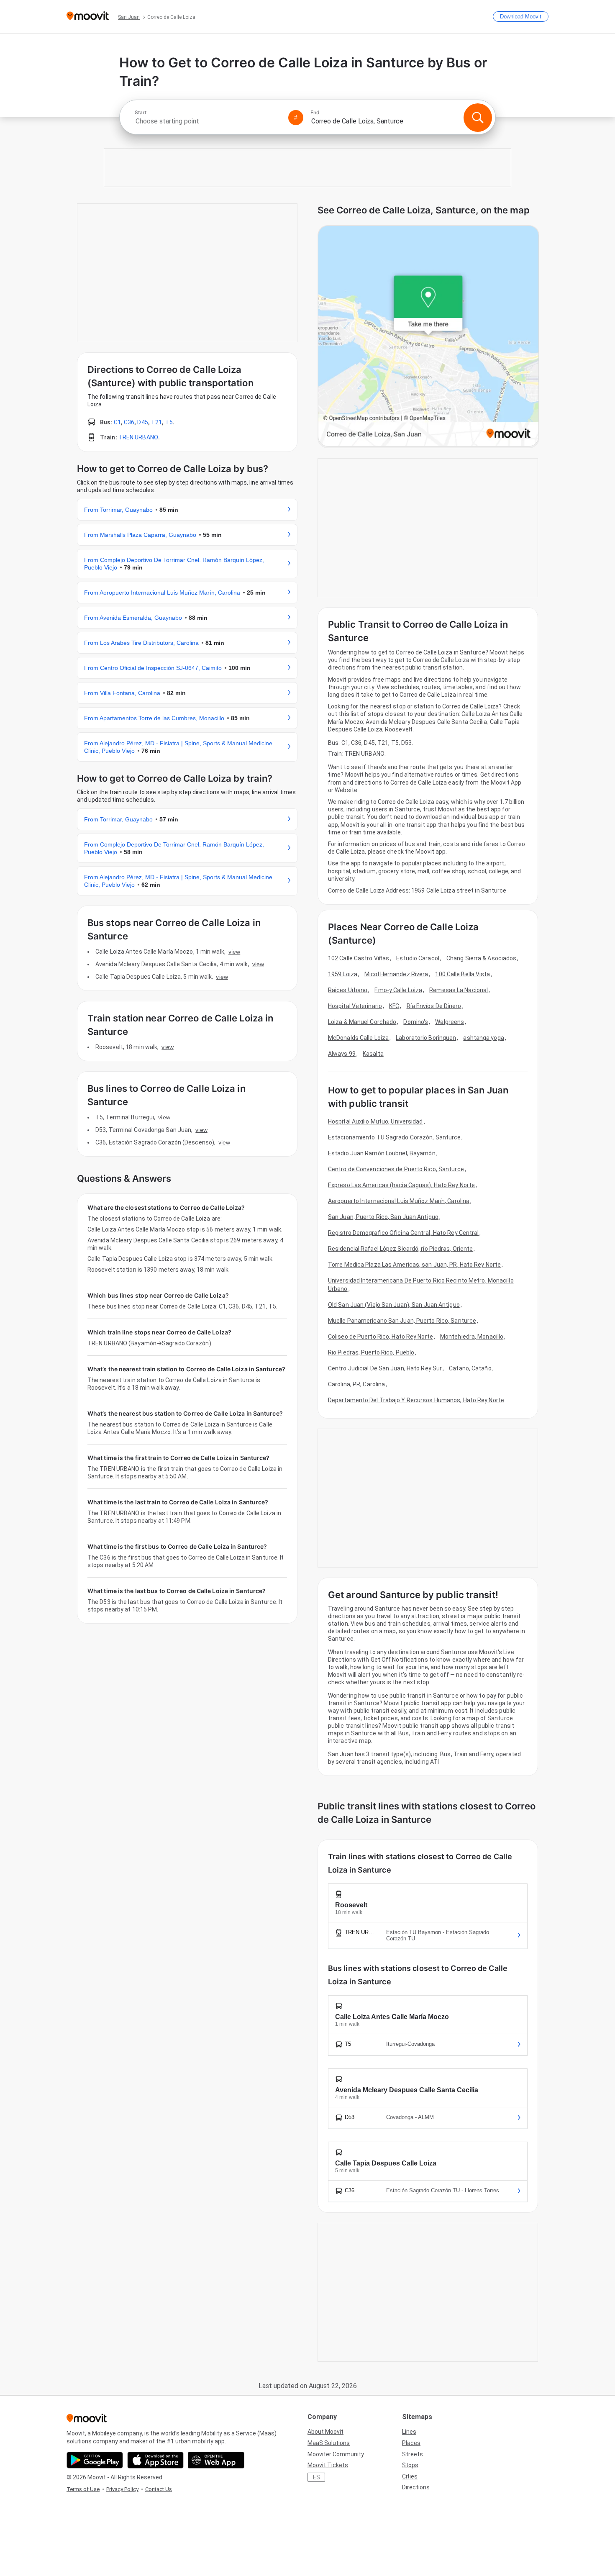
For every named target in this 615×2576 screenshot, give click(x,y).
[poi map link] (428, 337)
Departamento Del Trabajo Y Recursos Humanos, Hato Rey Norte (416, 1400)
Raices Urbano (348, 990)
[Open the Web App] (216, 2460)
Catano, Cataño (470, 1368)
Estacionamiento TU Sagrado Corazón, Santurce (394, 1137)
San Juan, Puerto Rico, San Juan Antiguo (383, 1217)
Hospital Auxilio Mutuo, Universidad (375, 1121)
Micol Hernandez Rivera (396, 974)
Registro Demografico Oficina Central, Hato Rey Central (403, 1233)
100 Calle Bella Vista (463, 974)
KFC (394, 1006)
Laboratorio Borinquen (426, 1038)
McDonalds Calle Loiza (358, 1038)
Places (411, 2443)
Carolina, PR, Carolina (356, 1384)
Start (141, 113)
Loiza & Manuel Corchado (362, 1022)
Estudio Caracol (418, 958)
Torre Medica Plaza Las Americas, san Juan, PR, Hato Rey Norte (414, 1265)
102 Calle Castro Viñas (359, 958)
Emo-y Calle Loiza (398, 990)
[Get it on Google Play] (95, 2460)
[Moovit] (88, 17)
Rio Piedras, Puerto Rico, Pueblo (371, 1352)
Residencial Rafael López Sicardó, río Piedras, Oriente (400, 1249)
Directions (416, 2487)
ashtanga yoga (483, 1038)
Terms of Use (83, 2489)
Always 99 (342, 1054)
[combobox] (208, 121)
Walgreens (450, 1022)
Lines (409, 2432)
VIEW (234, 952)
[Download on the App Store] (155, 2460)
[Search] (478, 118)
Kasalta (373, 1054)
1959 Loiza (343, 974)
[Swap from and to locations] (296, 118)
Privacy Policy (122, 2489)
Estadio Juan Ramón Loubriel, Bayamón (382, 1153)
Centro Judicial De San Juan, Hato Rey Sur (385, 1368)
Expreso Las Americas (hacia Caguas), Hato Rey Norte (401, 1185)
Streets (413, 2454)
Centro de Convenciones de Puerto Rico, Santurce (396, 1169)
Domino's (416, 1022)
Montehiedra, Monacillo (472, 1337)
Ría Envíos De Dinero (434, 1006)
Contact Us (159, 2489)
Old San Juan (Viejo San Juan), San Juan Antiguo (394, 1305)
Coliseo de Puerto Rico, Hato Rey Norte (381, 1337)
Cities (410, 2476)
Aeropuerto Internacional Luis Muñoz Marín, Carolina (399, 1201)
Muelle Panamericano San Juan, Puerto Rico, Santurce (402, 1321)
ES (316, 2477)
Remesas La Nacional (459, 990)
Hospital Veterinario (355, 1006)
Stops (410, 2465)
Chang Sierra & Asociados (481, 958)
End (315, 113)
